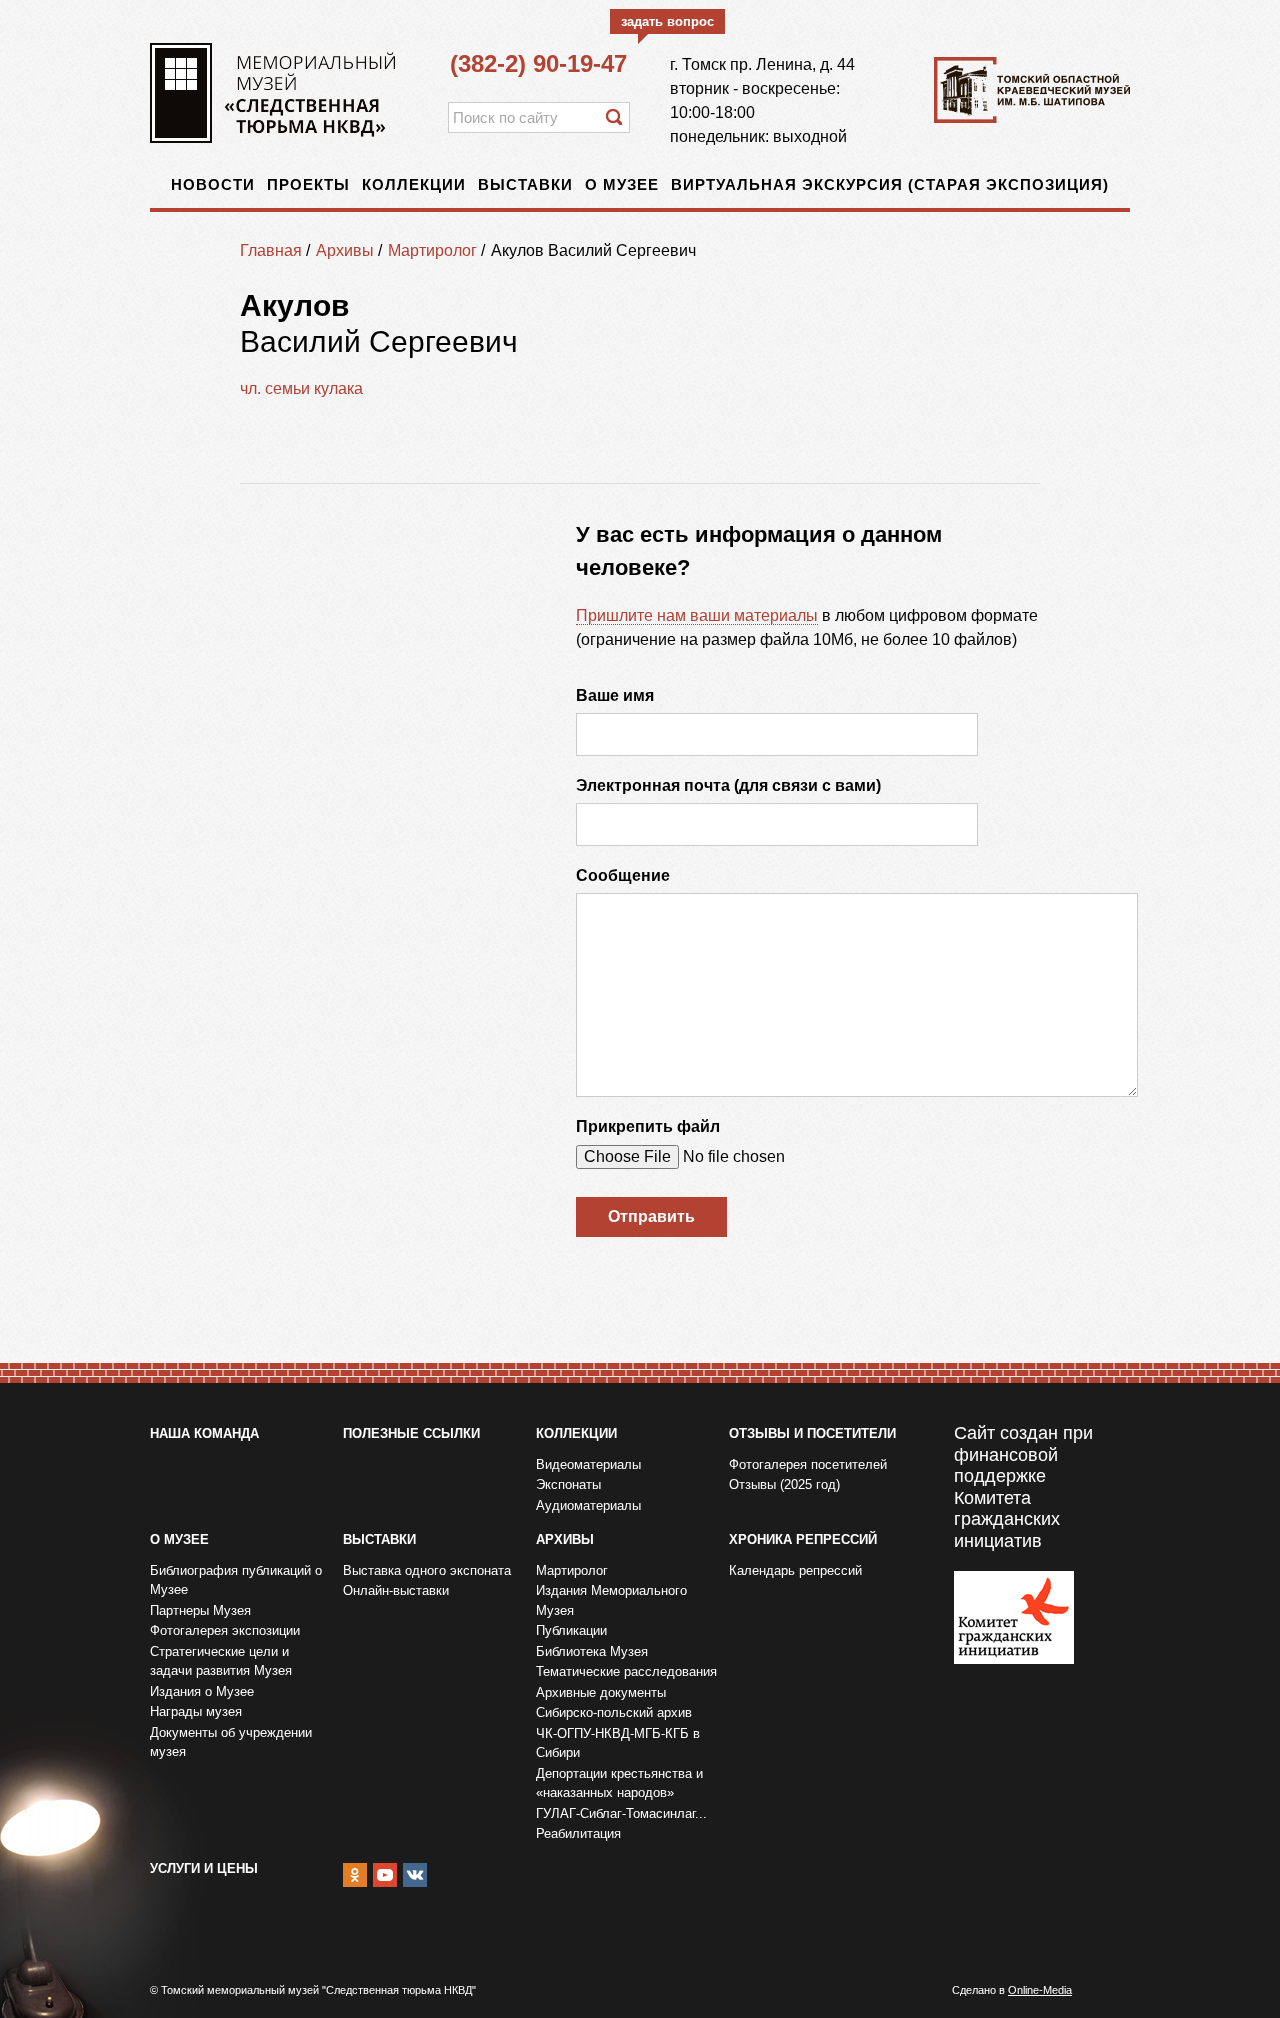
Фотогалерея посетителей (808, 1464)
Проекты (308, 184)
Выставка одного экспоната (427, 1570)
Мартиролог (432, 250)
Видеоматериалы (588, 1464)
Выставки (525, 184)
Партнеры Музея (200, 1610)
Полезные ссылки (411, 1433)
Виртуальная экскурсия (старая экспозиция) (890, 184)
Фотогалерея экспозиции (225, 1630)
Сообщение (623, 875)
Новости (213, 184)
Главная (271, 250)
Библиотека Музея (592, 1651)
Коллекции (414, 184)
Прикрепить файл (648, 1126)
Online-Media (1040, 1990)
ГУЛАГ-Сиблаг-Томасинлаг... (621, 1813)
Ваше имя (615, 695)
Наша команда (204, 1433)
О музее (622, 184)
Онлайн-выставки (396, 1590)
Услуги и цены (204, 1868)
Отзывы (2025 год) (784, 1484)
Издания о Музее (202, 1691)
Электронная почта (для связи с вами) (728, 785)
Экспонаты (568, 1484)
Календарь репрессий (795, 1570)
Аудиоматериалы (588, 1505)
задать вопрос (667, 21)
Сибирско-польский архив (614, 1712)
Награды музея (196, 1711)
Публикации (571, 1630)
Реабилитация (578, 1833)
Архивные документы (601, 1692)
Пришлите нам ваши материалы (697, 615)
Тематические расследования (626, 1671)
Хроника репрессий (803, 1539)
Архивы (345, 250)
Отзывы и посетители (812, 1433)
